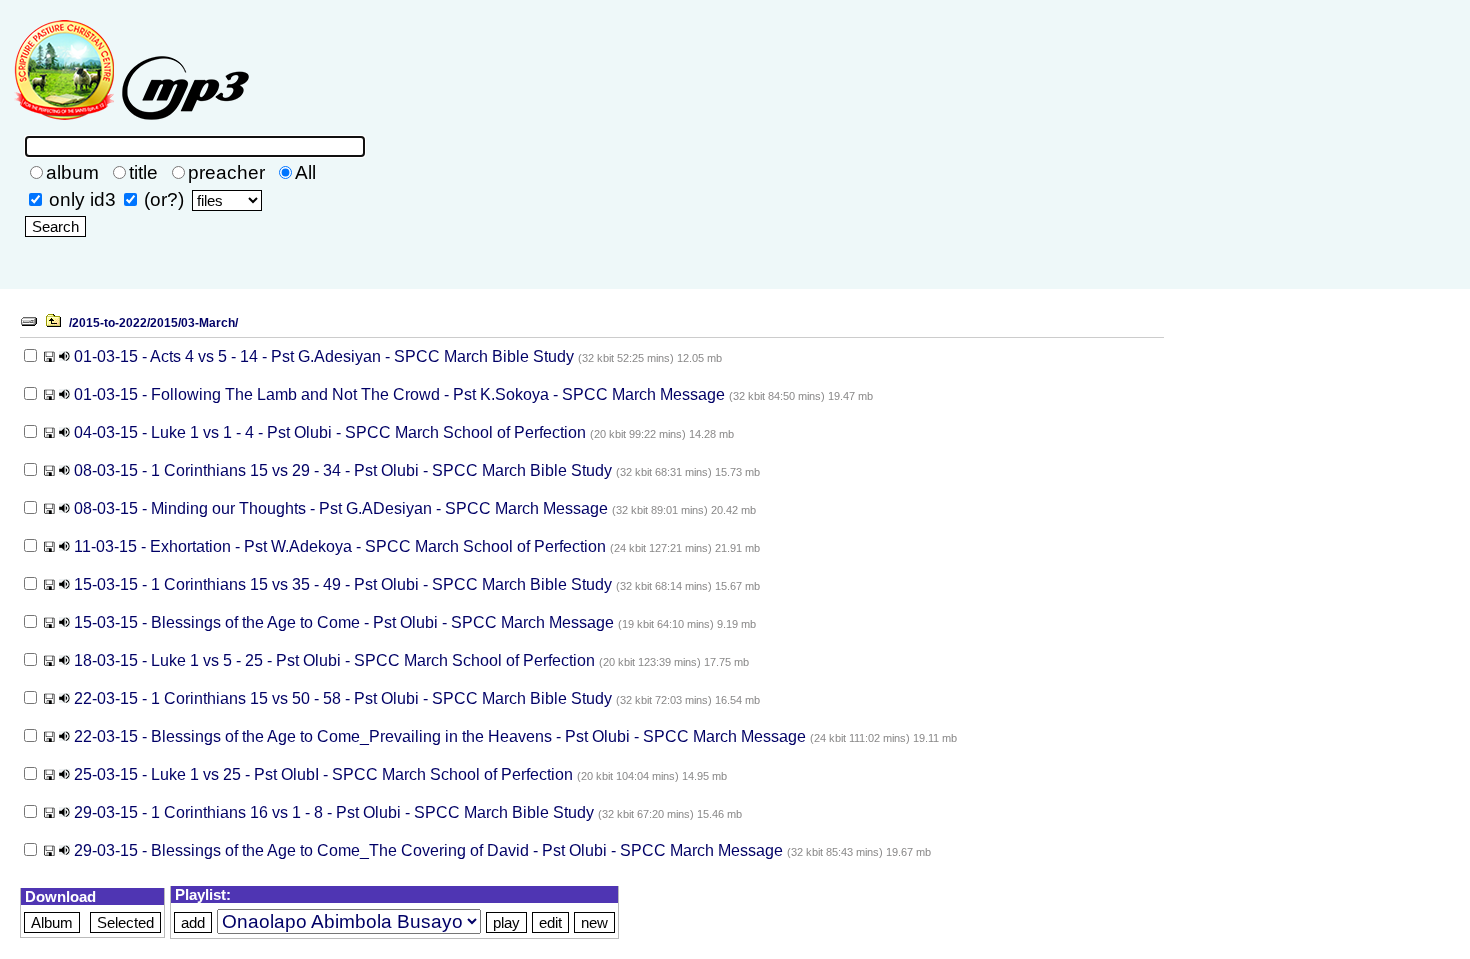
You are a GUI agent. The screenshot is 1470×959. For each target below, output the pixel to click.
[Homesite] (130, 124)
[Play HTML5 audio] (64, 356)
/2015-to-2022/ (109, 323)
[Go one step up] (53, 322)
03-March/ (209, 323)
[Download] (49, 356)
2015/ (165, 323)
